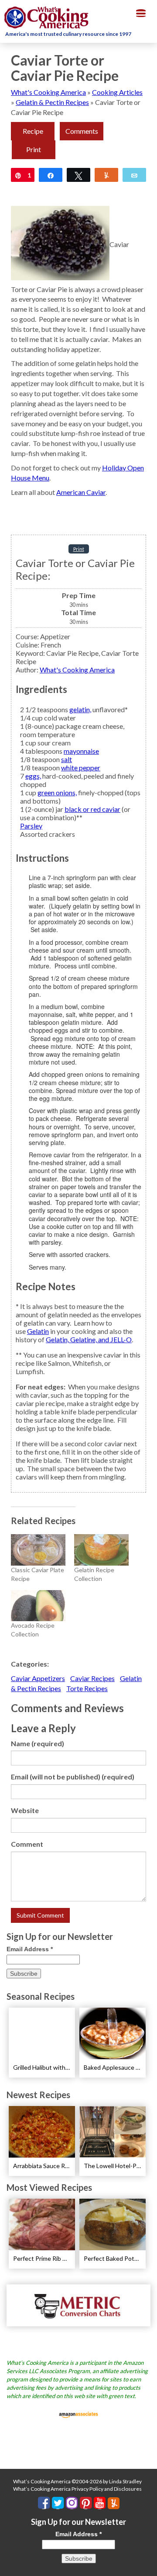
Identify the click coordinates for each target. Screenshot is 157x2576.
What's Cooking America (48, 92)
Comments (82, 131)
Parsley (31, 826)
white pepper (81, 768)
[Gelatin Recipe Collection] (101, 1550)
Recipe (33, 131)
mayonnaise (81, 751)
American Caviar (81, 492)
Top (147, 2564)
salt (67, 759)
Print (34, 149)
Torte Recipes (87, 1688)
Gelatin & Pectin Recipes (52, 102)
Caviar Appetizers (38, 1678)
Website (25, 1810)
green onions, (57, 792)
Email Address (30, 1949)
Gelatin (38, 1331)
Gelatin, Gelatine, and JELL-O (89, 1339)
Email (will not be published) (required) (73, 1777)
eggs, (33, 776)
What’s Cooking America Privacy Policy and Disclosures (77, 2489)
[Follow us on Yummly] (114, 2503)
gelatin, (80, 709)
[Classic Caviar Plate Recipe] (38, 1550)
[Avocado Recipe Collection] (38, 1606)
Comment (27, 1844)
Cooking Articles (117, 92)
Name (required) (38, 1743)
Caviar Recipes (92, 1678)
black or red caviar (92, 809)
